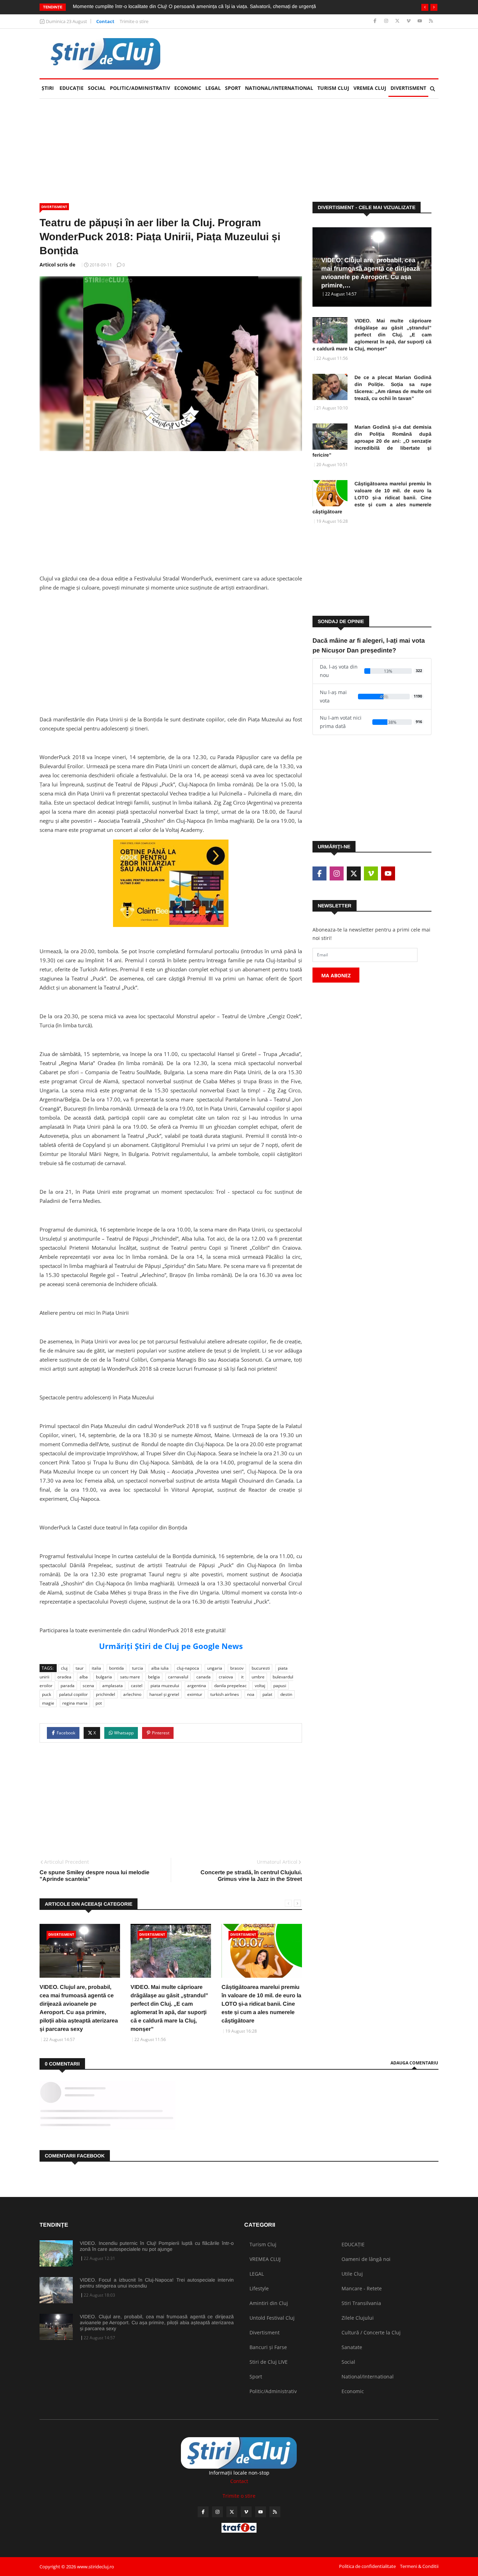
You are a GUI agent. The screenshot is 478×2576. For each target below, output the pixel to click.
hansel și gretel (164, 1694)
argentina (197, 1686)
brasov (237, 1668)
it (242, 1677)
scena (88, 1686)
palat (267, 1694)
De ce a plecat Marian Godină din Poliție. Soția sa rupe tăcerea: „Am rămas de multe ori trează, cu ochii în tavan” (393, 388)
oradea (64, 1677)
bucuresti (261, 1668)
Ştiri (48, 88)
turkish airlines (225, 1694)
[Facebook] (376, 21)
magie (48, 1703)
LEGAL (213, 88)
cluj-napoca (188, 1668)
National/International (279, 88)
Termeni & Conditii (419, 2566)
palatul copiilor (73, 1694)
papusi (280, 1686)
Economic (188, 88)
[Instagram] (387, 21)
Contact (105, 21)
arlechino (132, 1694)
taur (80, 1668)
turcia (138, 1668)
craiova (226, 1677)
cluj (64, 1668)
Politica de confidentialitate (367, 2566)
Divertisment (408, 88)
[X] (398, 21)
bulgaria (104, 1677)
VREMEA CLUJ (370, 88)
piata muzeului (165, 1686)
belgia (154, 1677)
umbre (258, 1677)
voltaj (260, 1686)
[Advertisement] (311, 53)
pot (99, 1703)
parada (68, 1686)
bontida (117, 1668)
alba (84, 1677)
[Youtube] (420, 21)
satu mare (130, 1677)
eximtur (195, 1694)
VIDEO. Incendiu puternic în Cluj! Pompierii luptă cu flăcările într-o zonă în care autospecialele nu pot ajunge (157, 2246)
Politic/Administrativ (140, 88)
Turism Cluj (333, 88)
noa (251, 1694)
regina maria (75, 1703)
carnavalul (178, 1677)
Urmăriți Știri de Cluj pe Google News (171, 1646)
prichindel (106, 1694)
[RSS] (431, 21)
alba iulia (160, 1668)
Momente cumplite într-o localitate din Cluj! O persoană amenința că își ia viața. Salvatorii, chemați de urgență (194, 6)
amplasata (113, 1686)
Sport (233, 88)
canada (203, 1677)
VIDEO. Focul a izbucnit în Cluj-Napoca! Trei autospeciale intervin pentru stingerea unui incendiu (157, 2283)
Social (97, 88)
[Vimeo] (409, 21)
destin (286, 1694)
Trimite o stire (134, 21)
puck (47, 1694)
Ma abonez (336, 975)
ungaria (215, 1668)
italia (96, 1668)
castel (137, 1686)
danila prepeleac (230, 1686)
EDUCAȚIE (73, 88)
